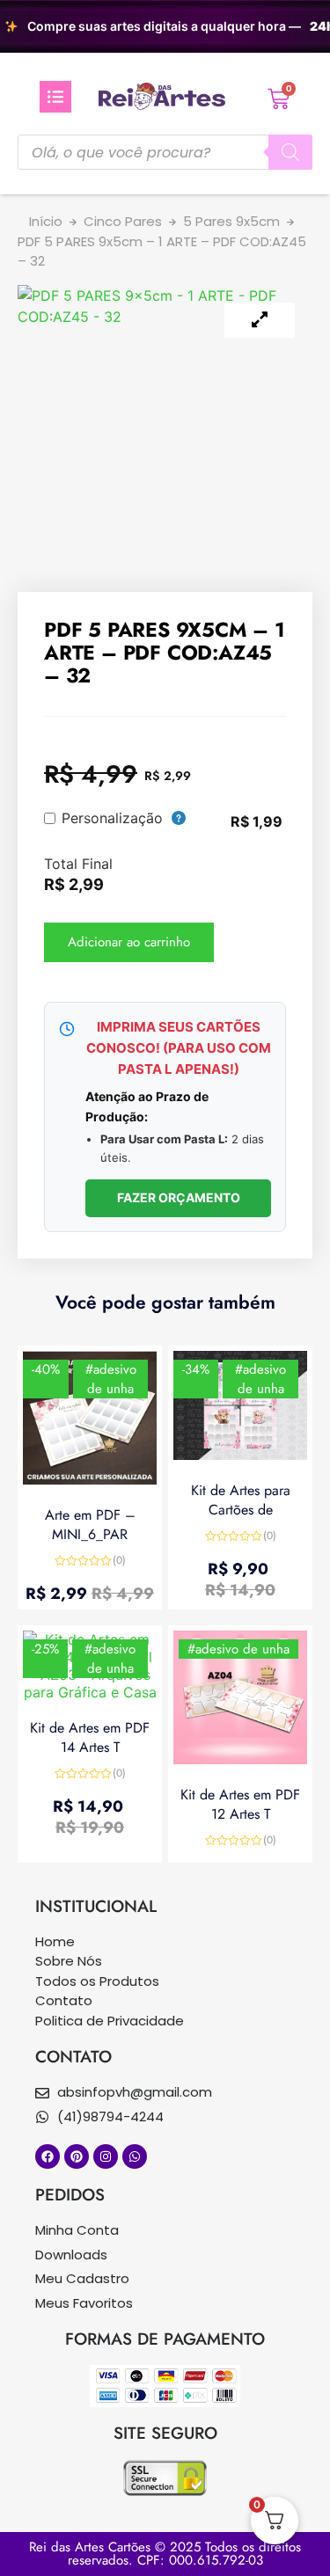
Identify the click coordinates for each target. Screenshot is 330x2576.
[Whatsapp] (135, 2156)
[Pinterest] (77, 2156)
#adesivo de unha (111, 1379)
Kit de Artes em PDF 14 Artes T (90, 1737)
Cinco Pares (123, 221)
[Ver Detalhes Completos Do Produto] (90, 1479)
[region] (165, 26)
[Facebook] (48, 2156)
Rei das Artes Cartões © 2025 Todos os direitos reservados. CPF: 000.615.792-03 (165, 2554)
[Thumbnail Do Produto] (260, 320)
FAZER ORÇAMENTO (179, 1197)
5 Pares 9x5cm (231, 221)
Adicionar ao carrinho (129, 942)
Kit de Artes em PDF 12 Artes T (240, 1804)
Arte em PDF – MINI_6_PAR (90, 1525)
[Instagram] (106, 2156)
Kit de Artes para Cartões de (241, 1500)
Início (46, 221)
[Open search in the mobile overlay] (165, 152)
